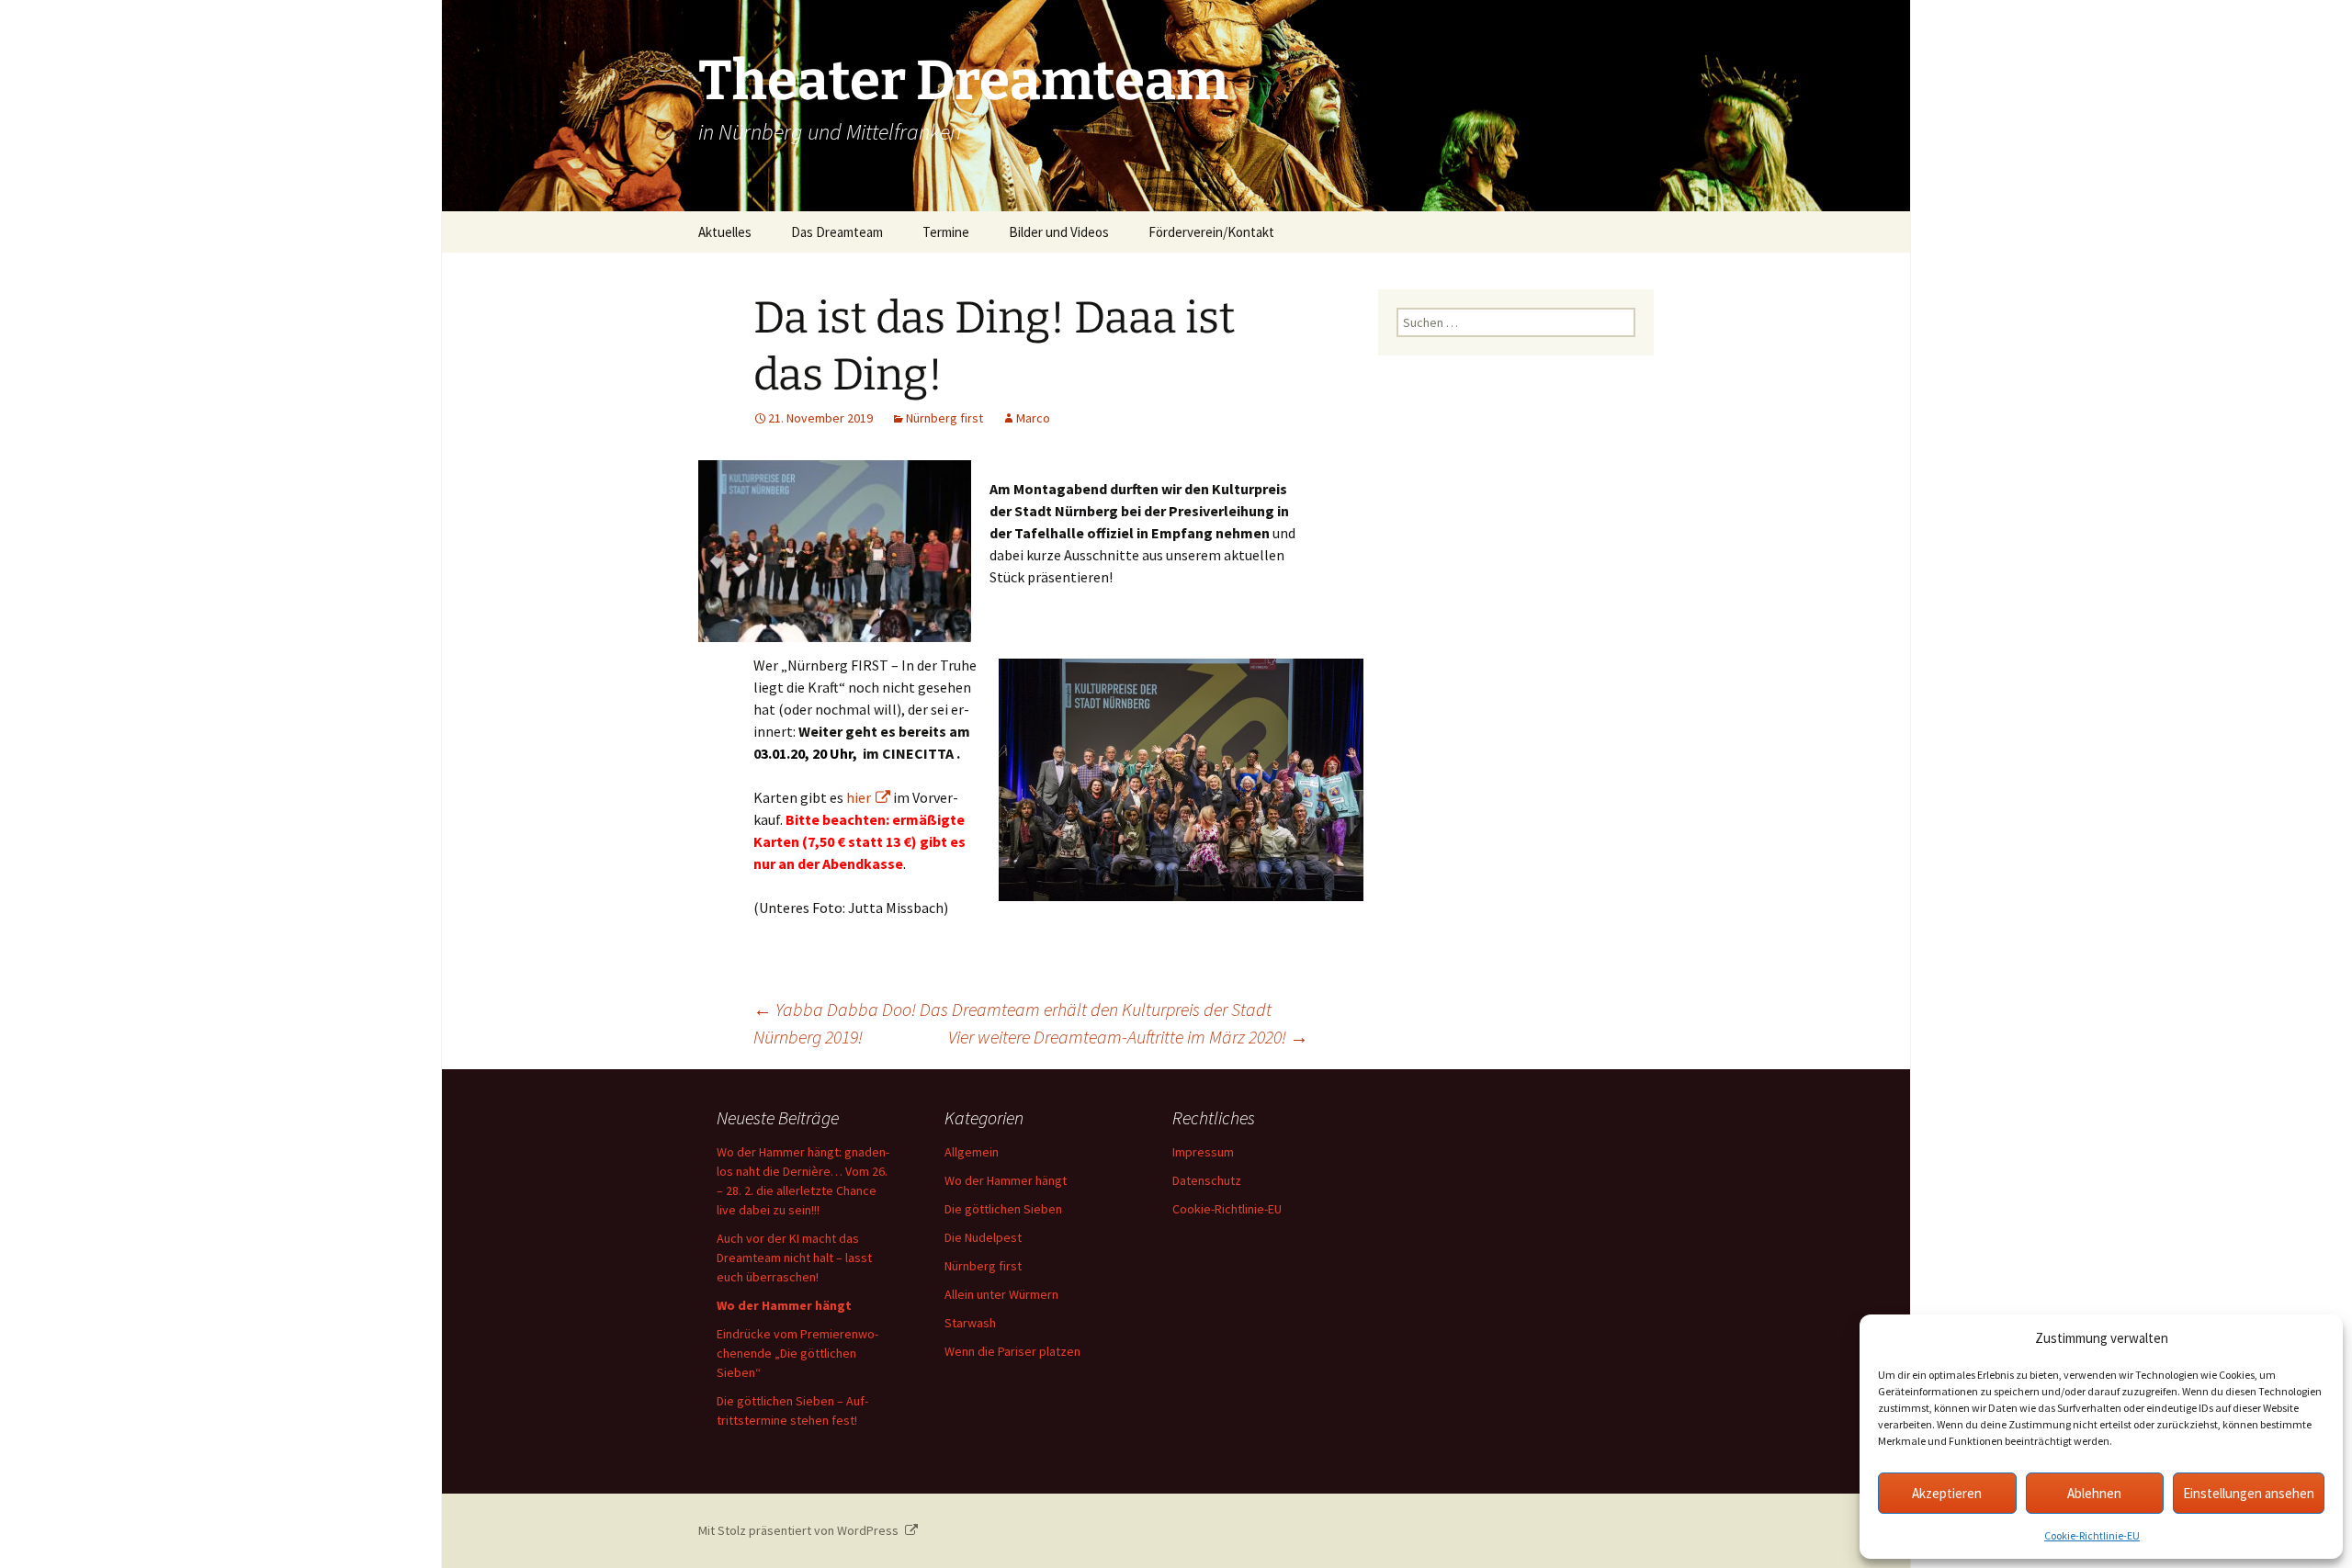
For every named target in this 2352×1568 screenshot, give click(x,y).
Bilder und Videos (1059, 232)
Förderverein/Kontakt (1211, 232)
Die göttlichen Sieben (1003, 1209)
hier (859, 797)
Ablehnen (2094, 1493)
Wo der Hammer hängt (1006, 1180)
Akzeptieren (1947, 1493)
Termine (946, 232)
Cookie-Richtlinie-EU (2092, 1535)
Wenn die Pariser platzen (1012, 1351)
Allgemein (972, 1152)
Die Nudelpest (983, 1237)
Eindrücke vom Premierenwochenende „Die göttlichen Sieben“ (797, 1353)
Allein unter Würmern (1001, 1294)
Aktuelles (725, 232)
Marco (1033, 418)
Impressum (1203, 1152)
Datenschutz (1207, 1180)
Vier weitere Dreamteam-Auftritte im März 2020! (1128, 1037)
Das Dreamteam (837, 232)
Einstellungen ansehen (2249, 1493)
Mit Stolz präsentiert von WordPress (800, 1530)
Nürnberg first (944, 418)
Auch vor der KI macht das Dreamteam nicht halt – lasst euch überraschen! (794, 1258)
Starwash (970, 1323)
